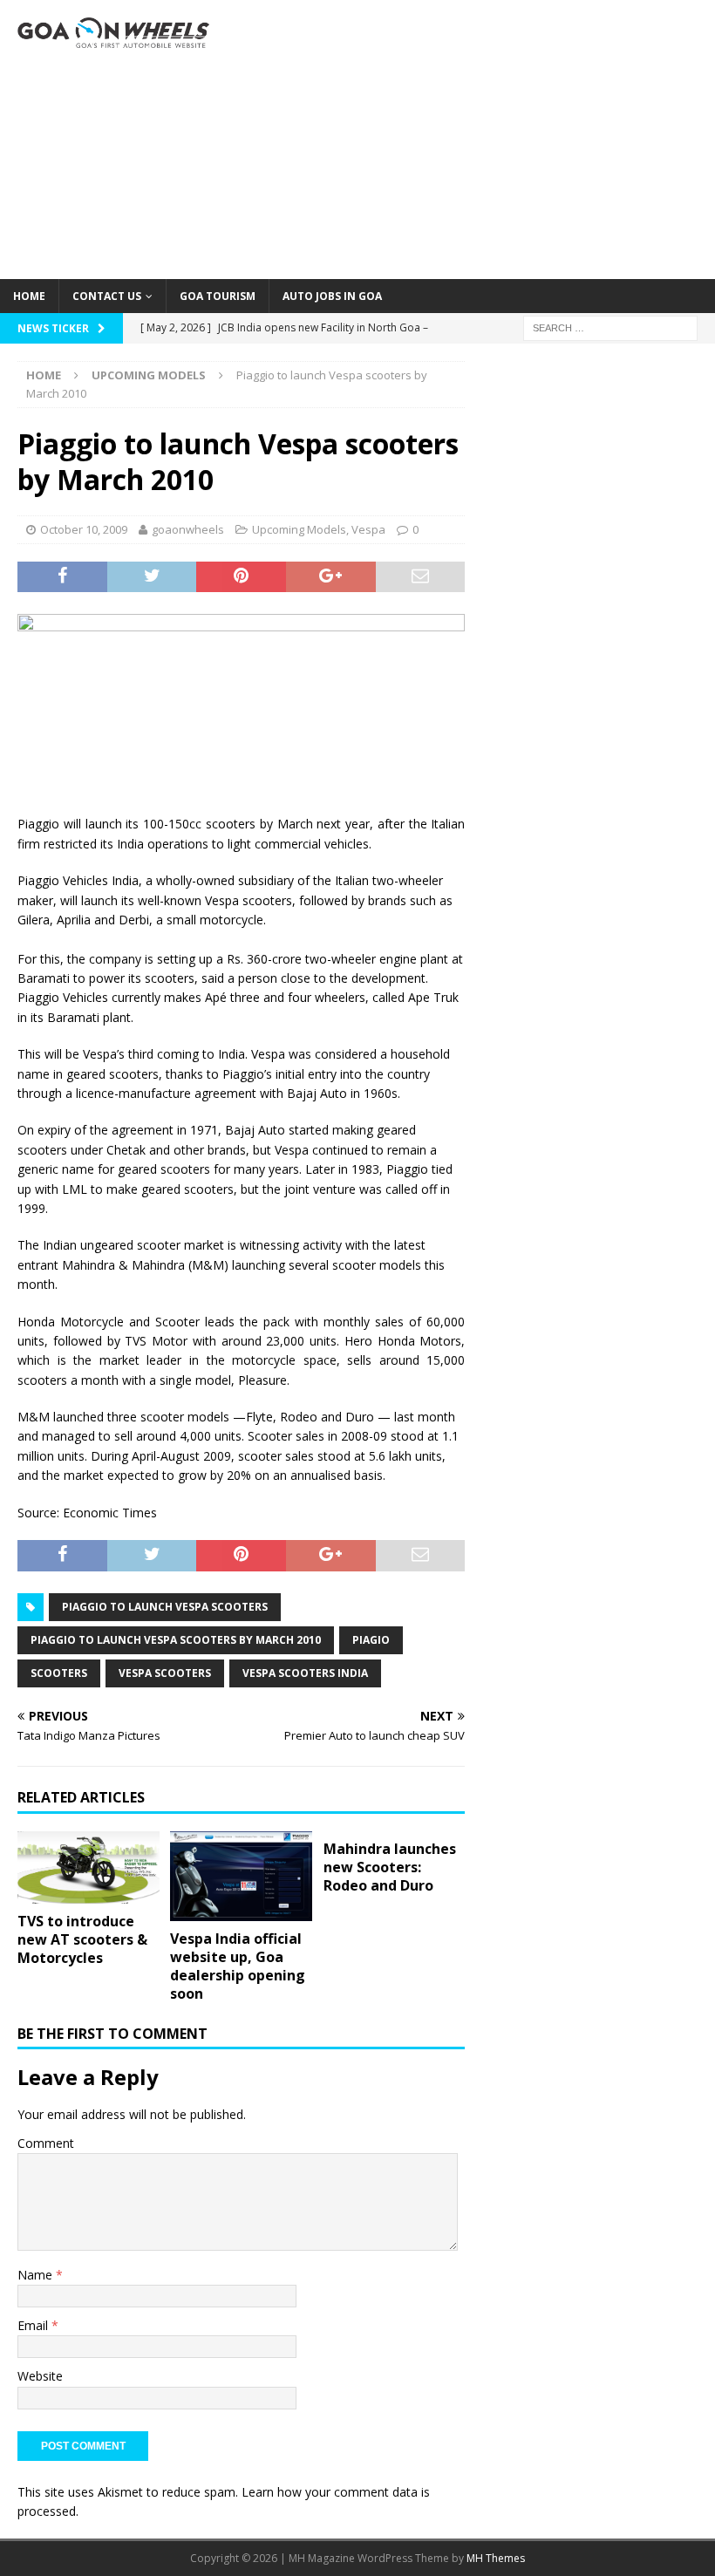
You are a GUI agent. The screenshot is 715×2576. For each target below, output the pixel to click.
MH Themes (496, 2558)
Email (34, 2325)
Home (29, 296)
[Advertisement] (480, 140)
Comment (46, 2143)
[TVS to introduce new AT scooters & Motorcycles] (89, 1867)
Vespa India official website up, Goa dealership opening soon (238, 1966)
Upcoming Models (299, 529)
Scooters (59, 1673)
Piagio (371, 1640)
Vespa (368, 529)
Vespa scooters (165, 1673)
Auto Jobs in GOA (332, 296)
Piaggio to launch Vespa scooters (165, 1607)
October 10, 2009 (84, 529)
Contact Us (107, 296)
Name (37, 2275)
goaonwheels (188, 529)
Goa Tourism (218, 296)
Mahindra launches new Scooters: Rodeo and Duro (390, 1867)
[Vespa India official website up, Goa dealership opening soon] (241, 1876)
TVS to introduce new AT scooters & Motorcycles (82, 1939)
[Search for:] (610, 327)
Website (40, 2376)
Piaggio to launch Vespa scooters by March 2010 (176, 1640)
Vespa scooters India (305, 1673)
